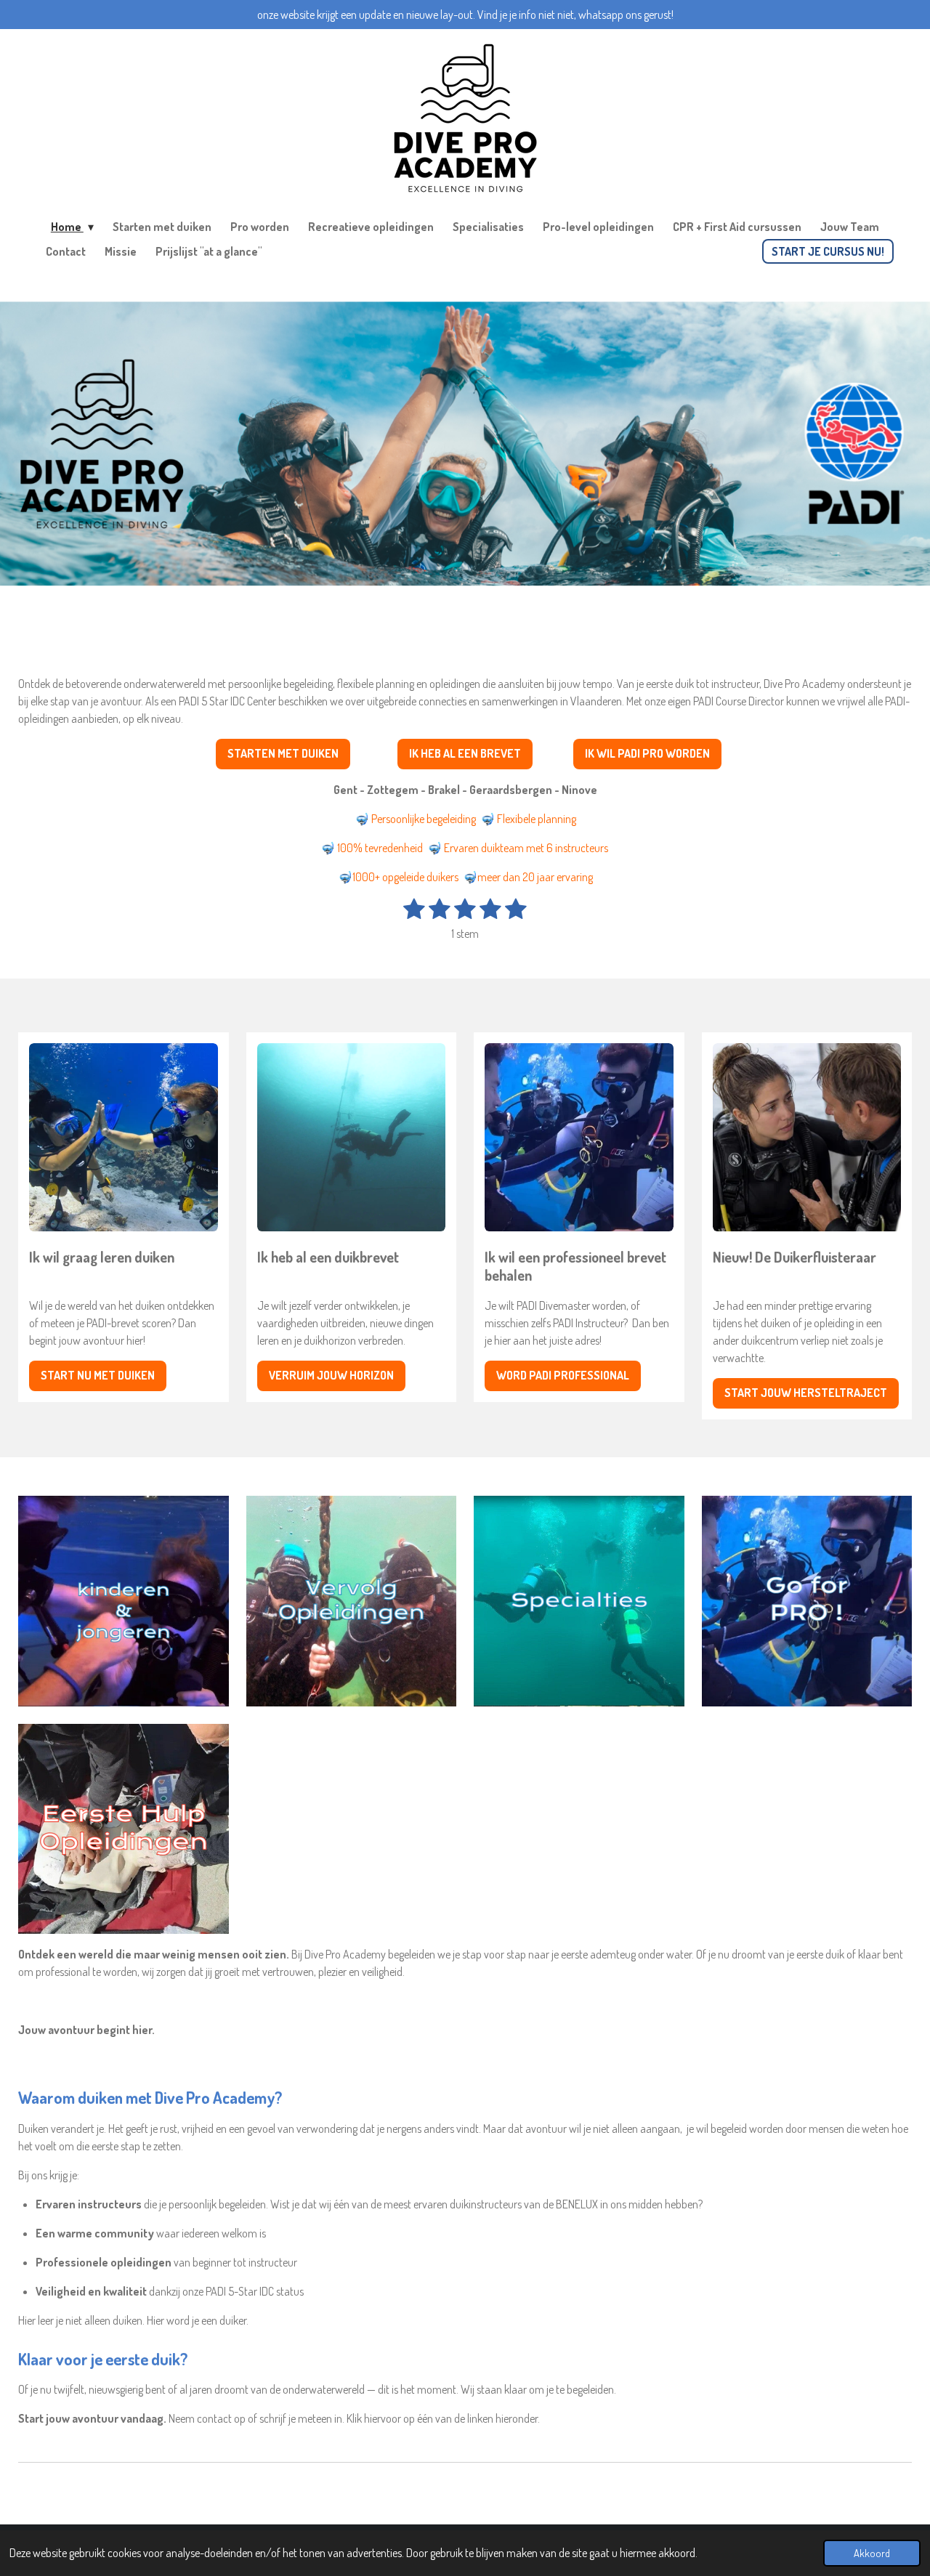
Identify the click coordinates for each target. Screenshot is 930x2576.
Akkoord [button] (872, 2553)
